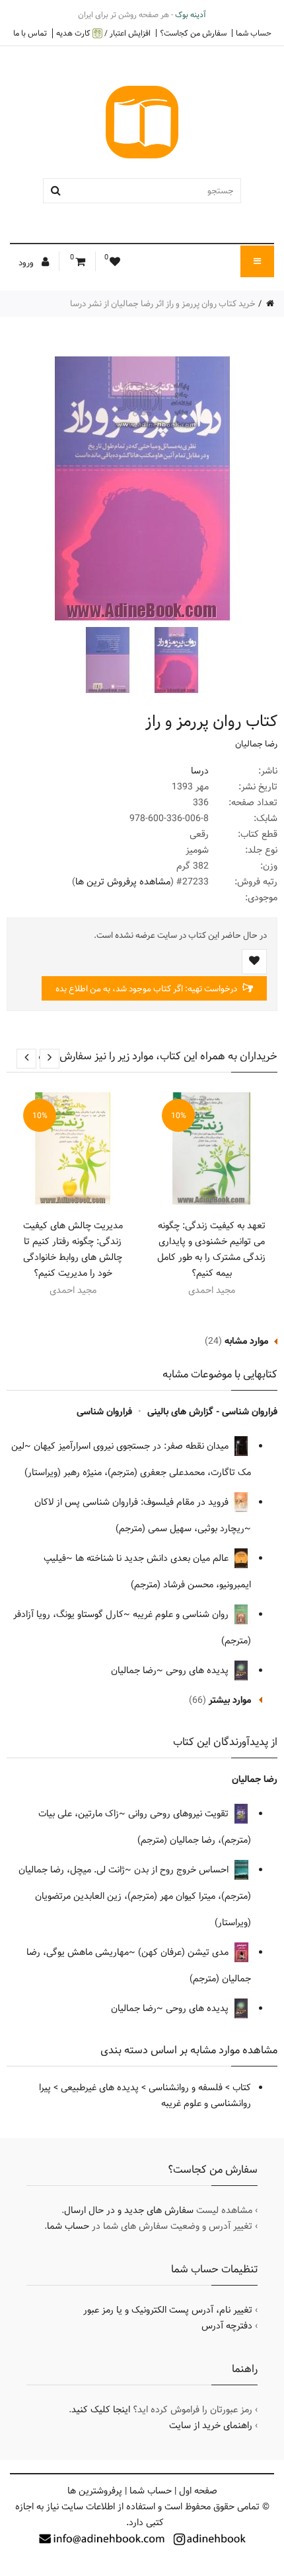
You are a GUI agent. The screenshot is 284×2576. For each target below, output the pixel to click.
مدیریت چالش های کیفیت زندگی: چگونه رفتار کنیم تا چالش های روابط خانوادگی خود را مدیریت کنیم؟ (73, 1249)
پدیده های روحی (198, 1670)
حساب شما (254, 33)
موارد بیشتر (230, 1700)
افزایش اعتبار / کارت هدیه (103, 33)
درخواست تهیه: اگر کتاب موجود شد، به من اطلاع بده (147, 989)
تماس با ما (30, 33)
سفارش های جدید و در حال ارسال (129, 2210)
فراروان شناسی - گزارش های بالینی (212, 1412)
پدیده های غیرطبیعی (100, 2088)
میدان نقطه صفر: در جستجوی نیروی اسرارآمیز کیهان (132, 1446)
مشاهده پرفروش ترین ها (123, 882)
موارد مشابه (246, 1341)
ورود (27, 263)
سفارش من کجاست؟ (193, 33)
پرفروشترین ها (95, 2491)
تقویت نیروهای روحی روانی (180, 1814)
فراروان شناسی (104, 1412)
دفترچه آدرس (227, 2326)
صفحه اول (198, 2491)
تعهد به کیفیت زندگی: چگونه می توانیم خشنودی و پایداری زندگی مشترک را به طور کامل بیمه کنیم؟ (211, 1249)
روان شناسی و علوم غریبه (182, 1614)
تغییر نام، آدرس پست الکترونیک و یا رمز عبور (168, 2310)
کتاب (242, 2088)
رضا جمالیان (256, 744)
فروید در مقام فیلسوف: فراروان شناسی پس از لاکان (133, 1502)
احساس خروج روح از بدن (183, 1870)
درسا (200, 771)
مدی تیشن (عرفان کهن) (185, 1952)
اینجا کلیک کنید (101, 2410)
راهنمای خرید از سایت (211, 2426)
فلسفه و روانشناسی (186, 2088)
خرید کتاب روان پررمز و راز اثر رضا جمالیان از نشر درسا (163, 304)
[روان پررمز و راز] (175, 660)
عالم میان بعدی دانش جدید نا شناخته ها (153, 1558)
